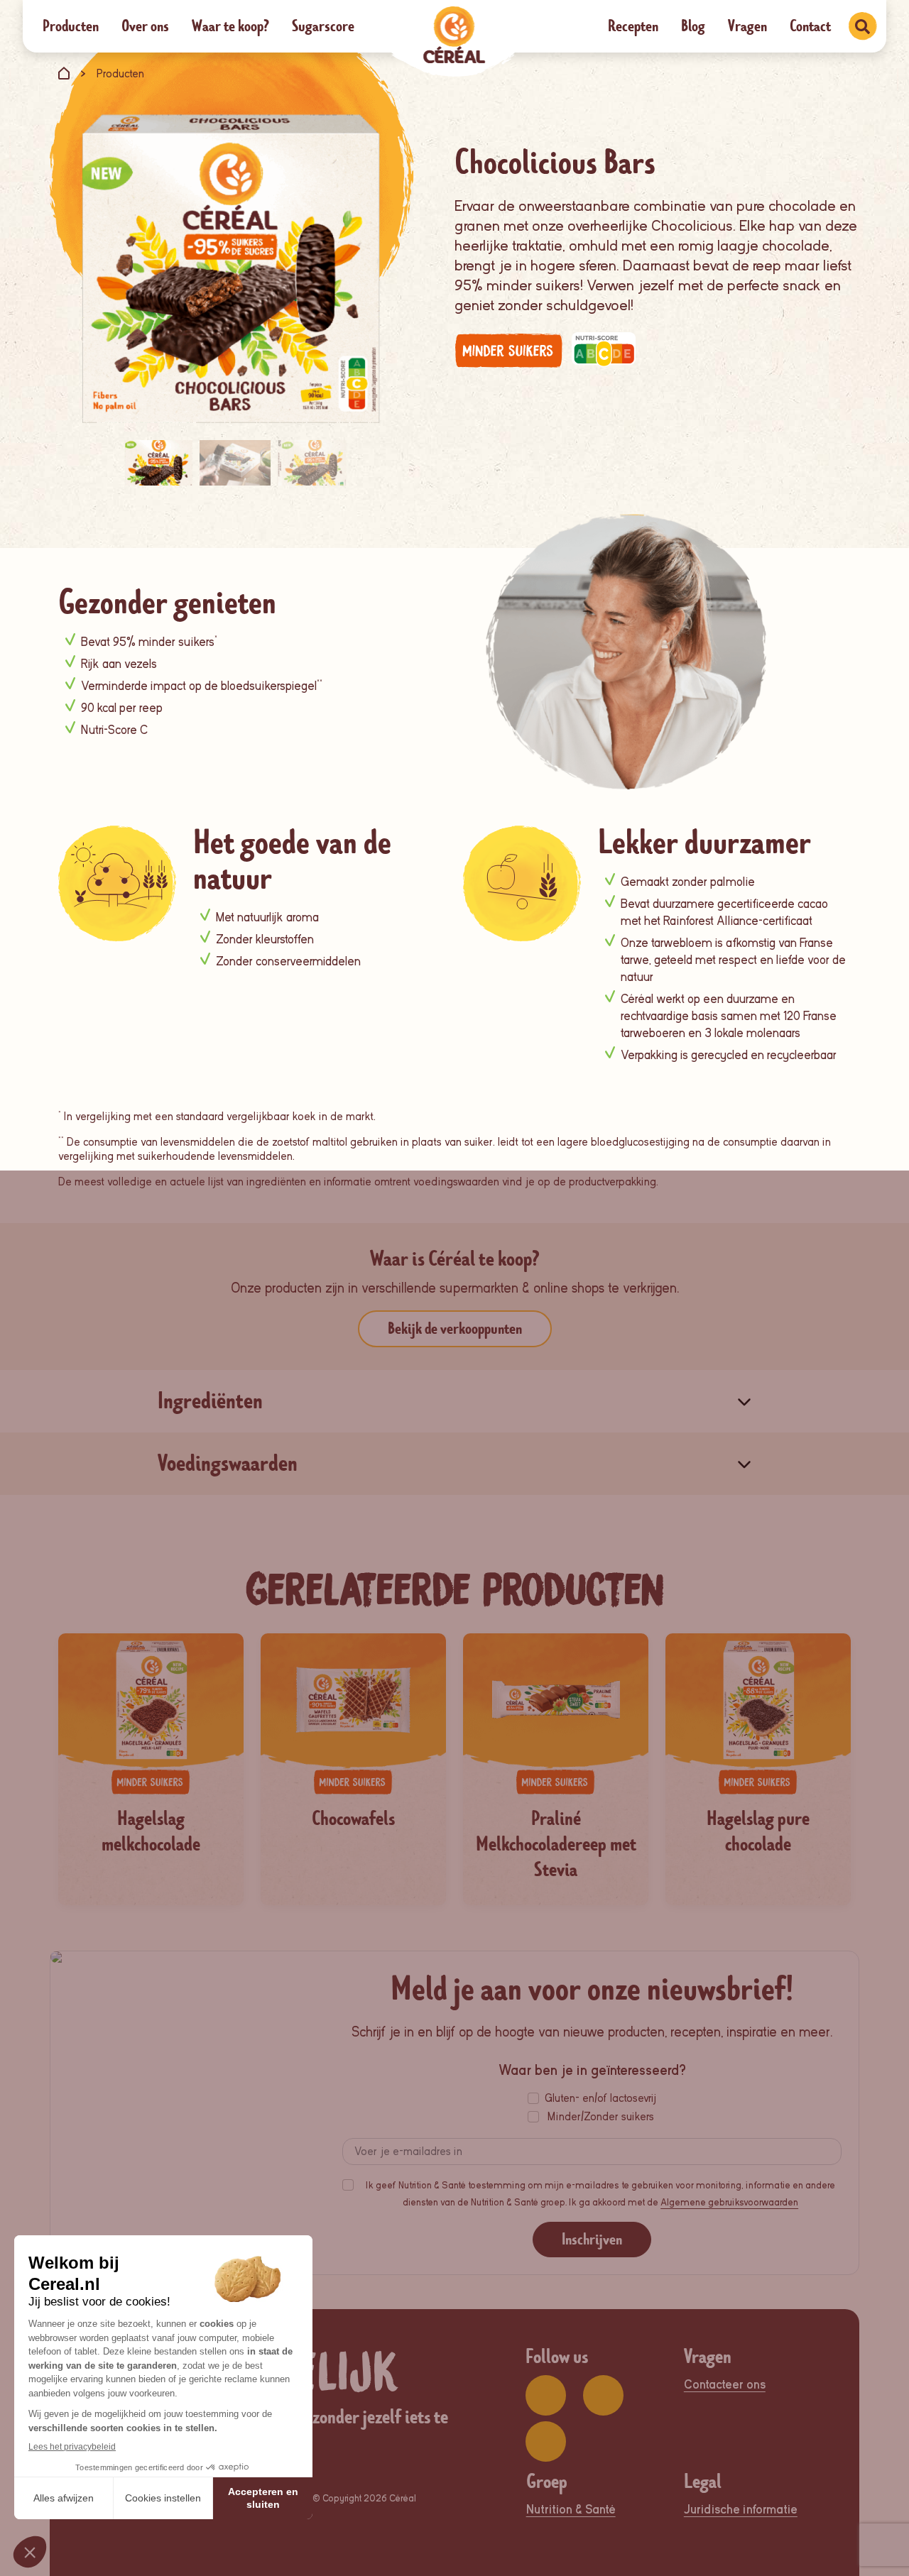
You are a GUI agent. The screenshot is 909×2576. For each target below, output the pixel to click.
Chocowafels (353, 1819)
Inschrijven (592, 2239)
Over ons (145, 26)
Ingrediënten (210, 1401)
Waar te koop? (230, 26)
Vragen (747, 26)
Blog (693, 26)
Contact (810, 26)
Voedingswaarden (228, 1463)
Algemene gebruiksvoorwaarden (729, 2202)
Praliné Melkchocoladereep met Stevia (556, 1844)
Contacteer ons (725, 2385)
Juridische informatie (741, 2510)
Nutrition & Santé (571, 2510)
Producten (71, 26)
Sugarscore (323, 26)
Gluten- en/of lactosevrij (600, 2098)
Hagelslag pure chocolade (758, 1831)
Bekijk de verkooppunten (455, 1328)
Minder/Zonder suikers (601, 2117)
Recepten (633, 26)
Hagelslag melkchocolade (151, 1831)
